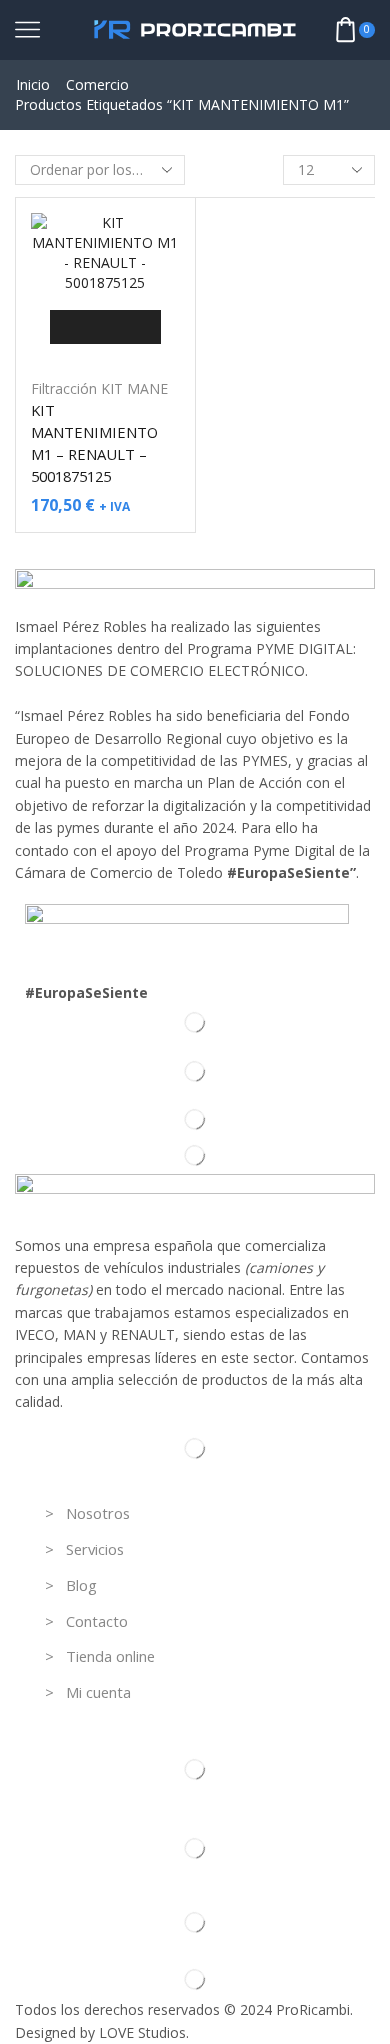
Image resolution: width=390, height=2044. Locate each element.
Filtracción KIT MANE (99, 388)
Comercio (97, 84)
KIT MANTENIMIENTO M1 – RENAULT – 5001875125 (94, 443)
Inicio (33, 84)
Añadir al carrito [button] (105, 326)
